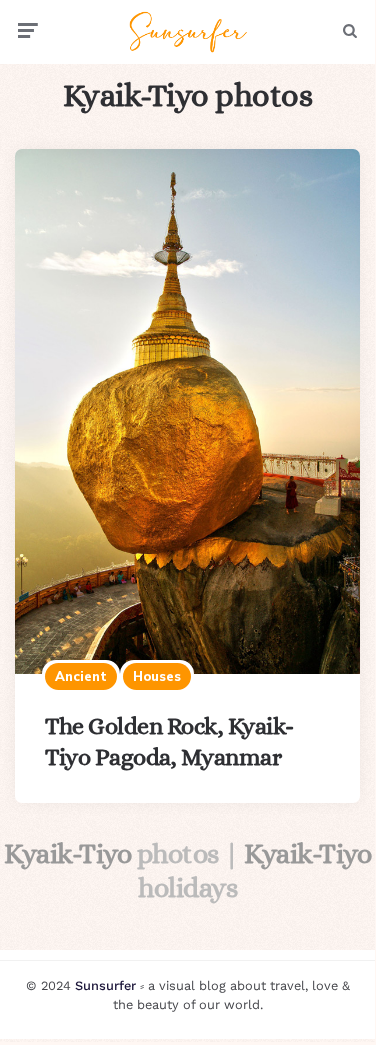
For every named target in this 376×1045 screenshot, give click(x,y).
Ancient (81, 676)
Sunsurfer (105, 985)
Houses (157, 676)
